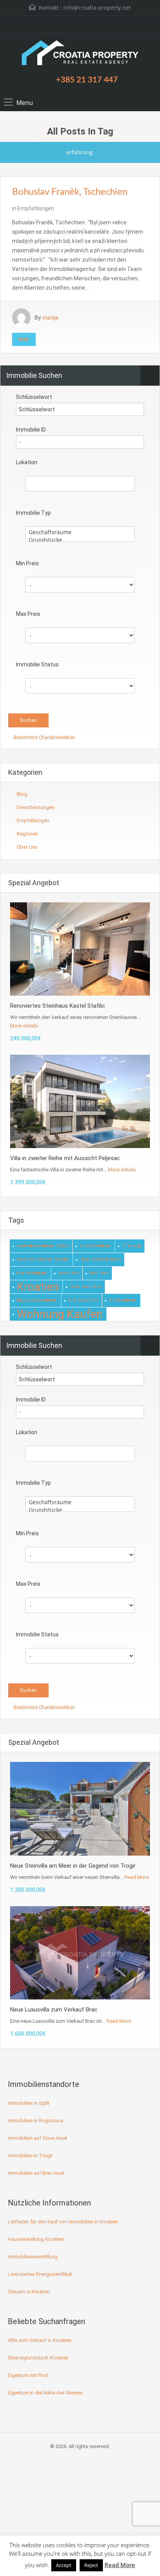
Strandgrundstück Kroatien (38, 2358)
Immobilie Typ (33, 513)
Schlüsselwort (34, 397)
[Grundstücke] (80, 540)
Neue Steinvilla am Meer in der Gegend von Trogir (73, 1866)
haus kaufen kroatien (100, 1259)
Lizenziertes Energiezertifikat (40, 2274)
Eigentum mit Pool (28, 2375)
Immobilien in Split (29, 2103)
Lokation (27, 462)
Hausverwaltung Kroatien (36, 2239)
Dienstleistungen (36, 807)
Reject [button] (91, 2565)
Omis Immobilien (85, 1287)
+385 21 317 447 (87, 80)
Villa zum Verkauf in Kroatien (40, 2340)
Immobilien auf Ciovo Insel (37, 2138)
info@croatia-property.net (97, 8)
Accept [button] (64, 2565)
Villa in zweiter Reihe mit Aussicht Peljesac (65, 1158)
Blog (22, 794)
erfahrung (131, 1246)
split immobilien (83, 1300)
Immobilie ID (31, 430)
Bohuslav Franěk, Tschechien (70, 192)
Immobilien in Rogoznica (36, 2121)
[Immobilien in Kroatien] (80, 54)
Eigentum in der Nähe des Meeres (45, 2393)
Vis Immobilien (123, 1300)
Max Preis (28, 614)
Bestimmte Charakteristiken (44, 737)
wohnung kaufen (60, 1314)
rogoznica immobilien (37, 1300)
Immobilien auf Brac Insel (36, 2173)
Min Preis (27, 563)
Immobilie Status (37, 664)
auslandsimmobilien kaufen (43, 1246)
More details (24, 1026)
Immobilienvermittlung (33, 2257)
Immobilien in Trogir (30, 2156)
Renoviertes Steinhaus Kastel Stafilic (58, 1006)
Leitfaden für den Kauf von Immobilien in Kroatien (63, 2222)
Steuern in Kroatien (29, 2292)
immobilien (68, 1273)
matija (50, 318)
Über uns (27, 847)
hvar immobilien (32, 1273)
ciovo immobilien (95, 1246)
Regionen (27, 834)
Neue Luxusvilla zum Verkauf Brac (54, 2010)
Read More (137, 1877)
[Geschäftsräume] (80, 532)
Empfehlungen (36, 208)
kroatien (38, 1287)
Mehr (24, 339)
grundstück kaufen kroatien (43, 1259)
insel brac (99, 1273)
